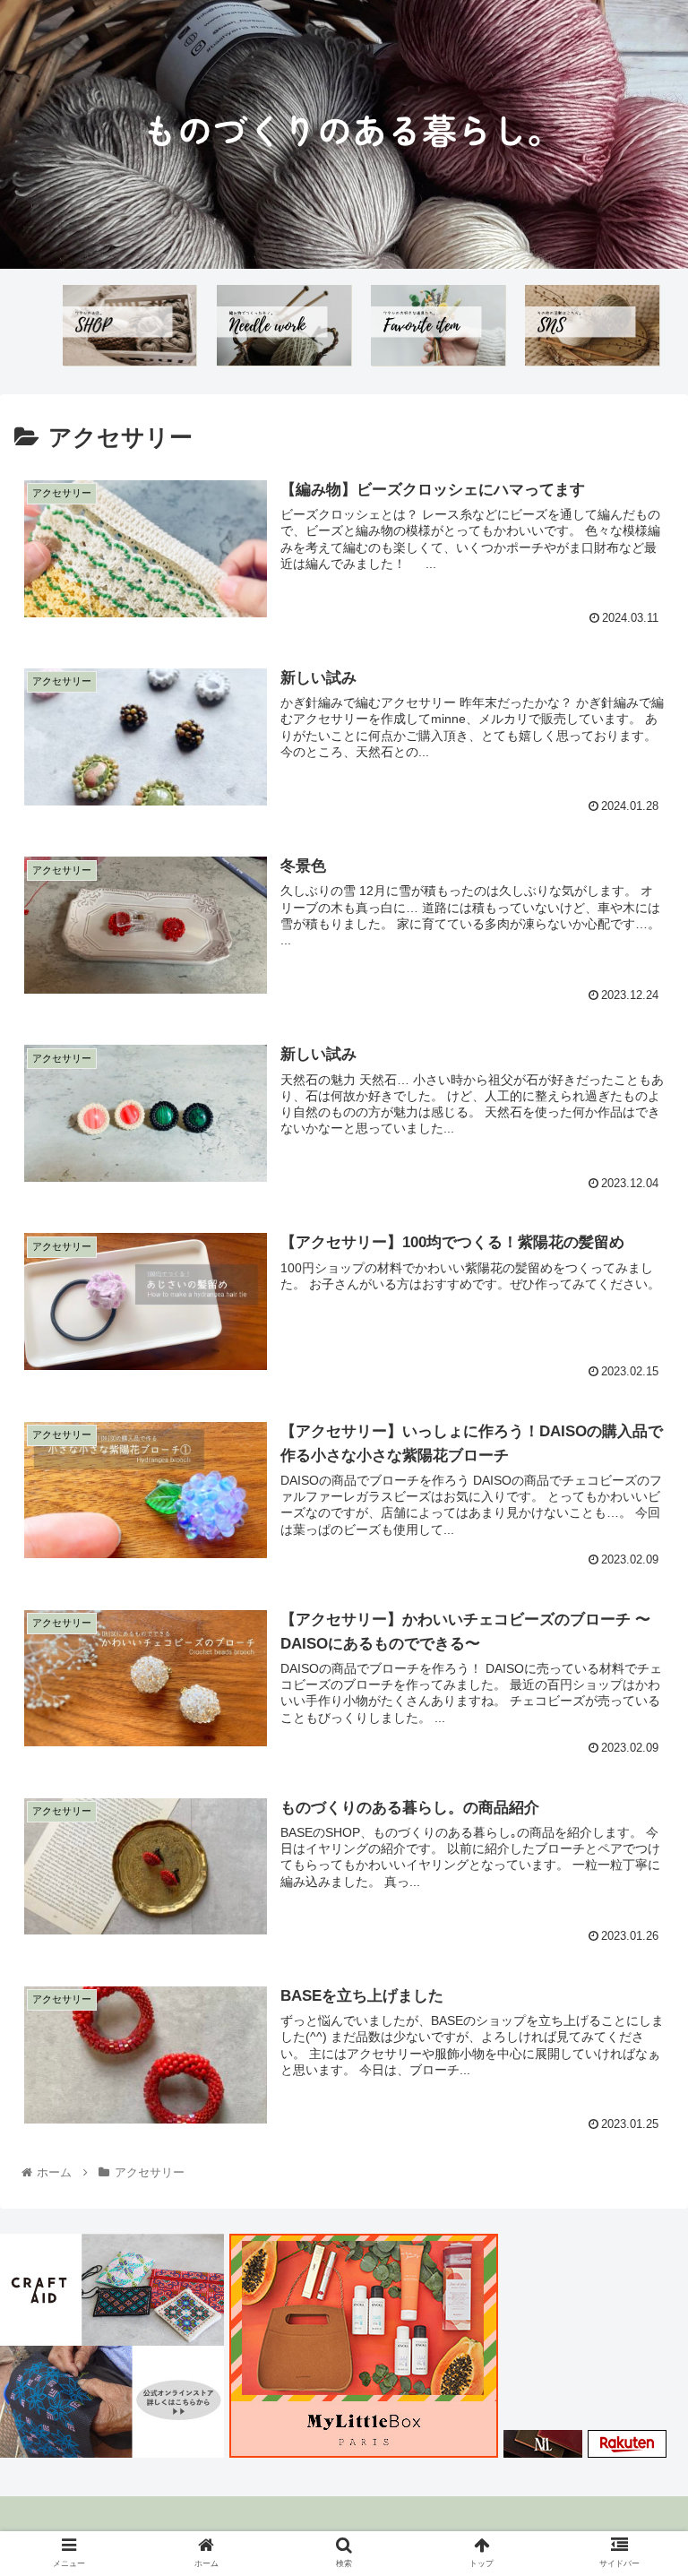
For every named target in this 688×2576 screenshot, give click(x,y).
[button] (636, 1864)
